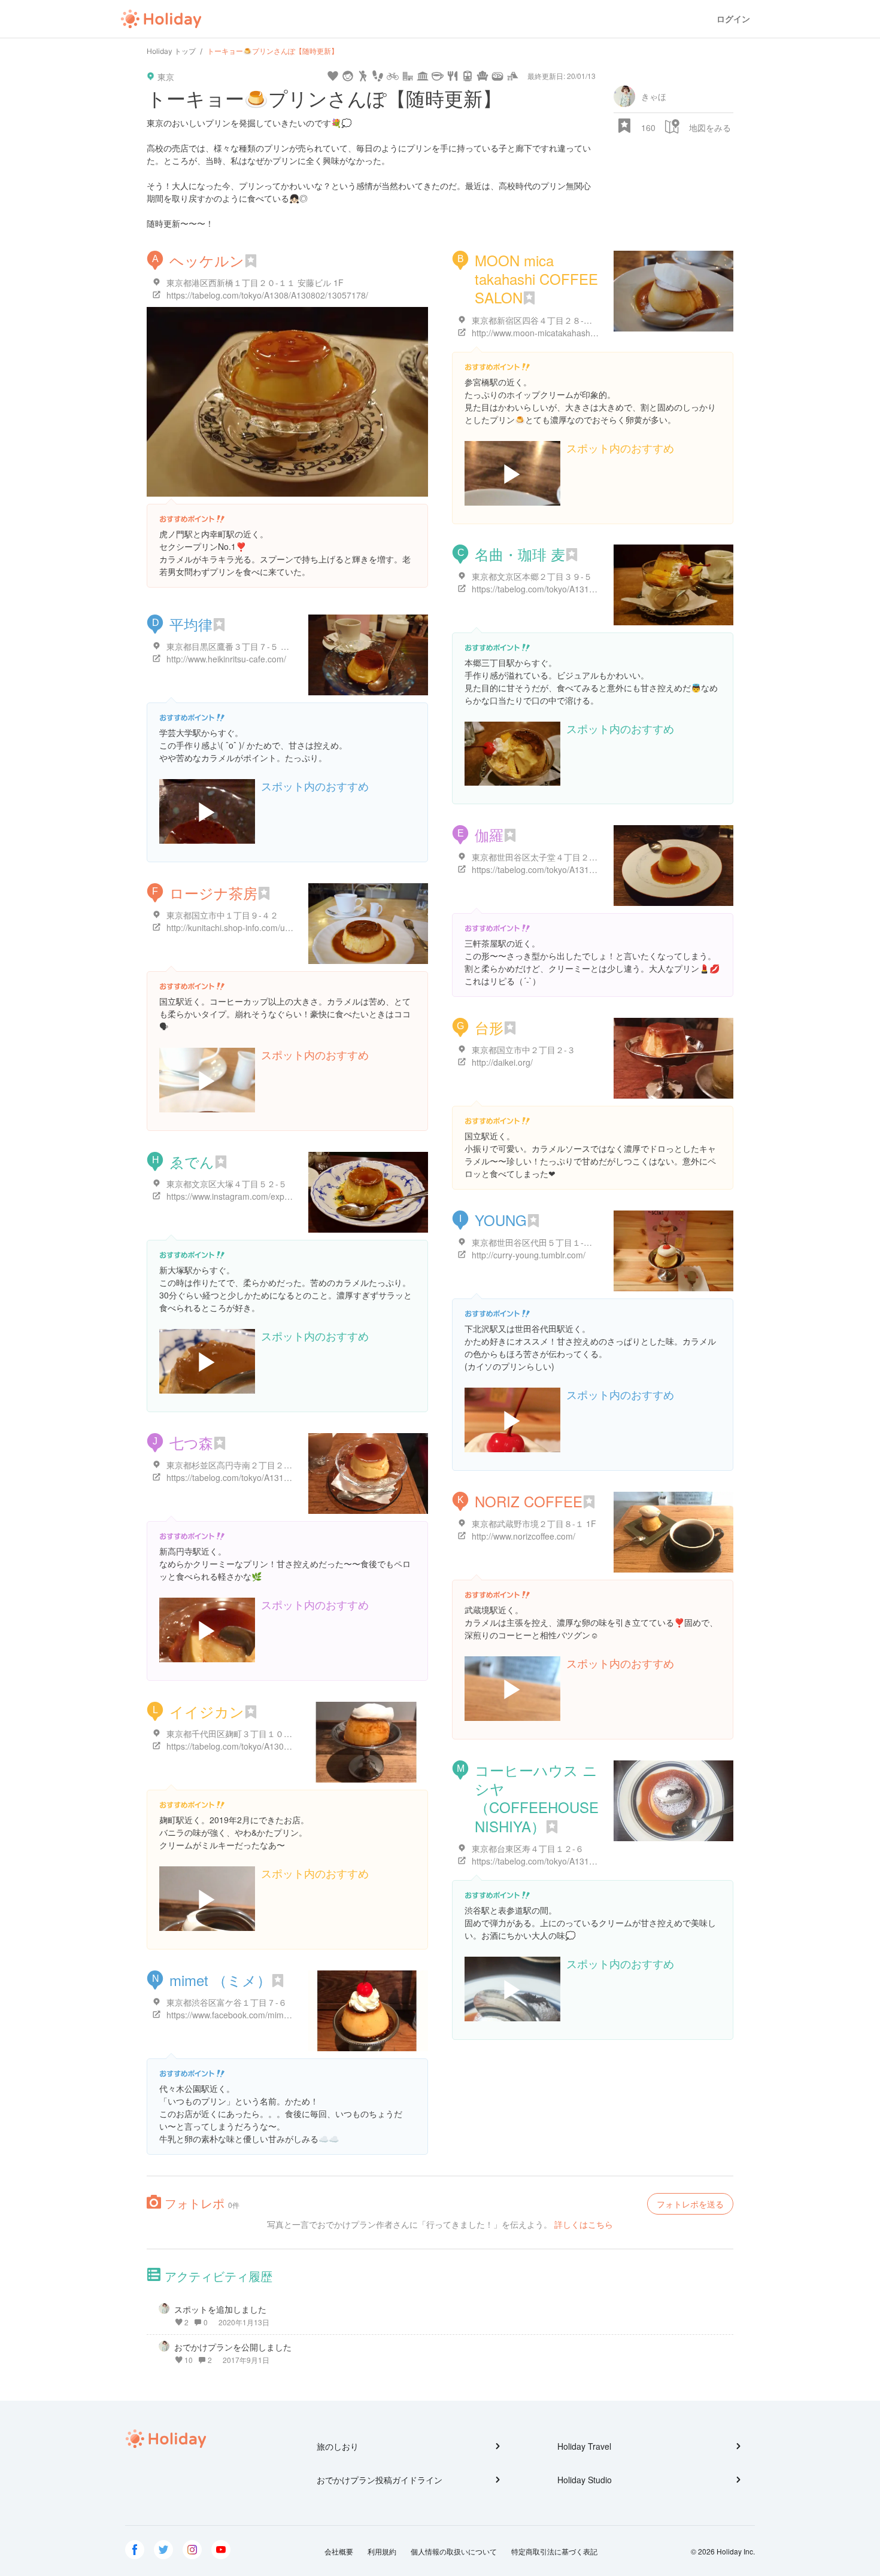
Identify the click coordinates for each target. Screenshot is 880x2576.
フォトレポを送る (690, 2204)
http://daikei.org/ (502, 1062)
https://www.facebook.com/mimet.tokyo (240, 2015)
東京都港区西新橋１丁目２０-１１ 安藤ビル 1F (255, 282)
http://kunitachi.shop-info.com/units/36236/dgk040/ (262, 927)
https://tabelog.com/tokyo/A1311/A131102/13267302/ (573, 1861)
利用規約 (382, 2551)
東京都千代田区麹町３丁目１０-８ (231, 1733)
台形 (489, 1027)
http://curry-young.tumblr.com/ (529, 1255)
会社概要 (339, 2551)
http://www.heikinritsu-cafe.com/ (226, 659)
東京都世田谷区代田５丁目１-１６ (536, 1242)
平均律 (191, 624)
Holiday (161, 19)
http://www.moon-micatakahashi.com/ (542, 333)
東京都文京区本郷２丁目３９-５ (532, 576)
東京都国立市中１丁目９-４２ (222, 915)
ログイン (733, 19)
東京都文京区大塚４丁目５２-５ (227, 1184)
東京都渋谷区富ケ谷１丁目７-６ (227, 2002)
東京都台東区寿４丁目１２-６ (528, 1848)
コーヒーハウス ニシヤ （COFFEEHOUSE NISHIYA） (537, 1798)
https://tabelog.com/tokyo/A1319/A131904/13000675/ (267, 1477)
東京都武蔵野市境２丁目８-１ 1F (534, 1523)
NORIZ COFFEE (529, 1501)
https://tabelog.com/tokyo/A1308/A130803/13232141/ (267, 1746)
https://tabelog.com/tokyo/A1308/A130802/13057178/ (267, 295)
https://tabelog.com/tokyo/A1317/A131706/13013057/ (573, 869)
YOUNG (501, 1220)
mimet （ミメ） (220, 1980)
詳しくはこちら (584, 2224)
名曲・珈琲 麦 (520, 554)
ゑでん (192, 1161)
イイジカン (207, 1711)
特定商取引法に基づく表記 (554, 2551)
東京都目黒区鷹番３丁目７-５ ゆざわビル (245, 646)
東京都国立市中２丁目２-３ (524, 1050)
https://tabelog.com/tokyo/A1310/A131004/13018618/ (573, 589)
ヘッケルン (207, 260)
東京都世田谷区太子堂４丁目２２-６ (540, 857)
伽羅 (489, 834)
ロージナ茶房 (213, 892)
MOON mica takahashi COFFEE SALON (536, 279)
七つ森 (191, 1442)
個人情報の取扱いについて (454, 2551)
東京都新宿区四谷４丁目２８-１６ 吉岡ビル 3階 (562, 320)
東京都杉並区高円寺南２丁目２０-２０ (239, 1465)
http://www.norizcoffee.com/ (524, 1536)
